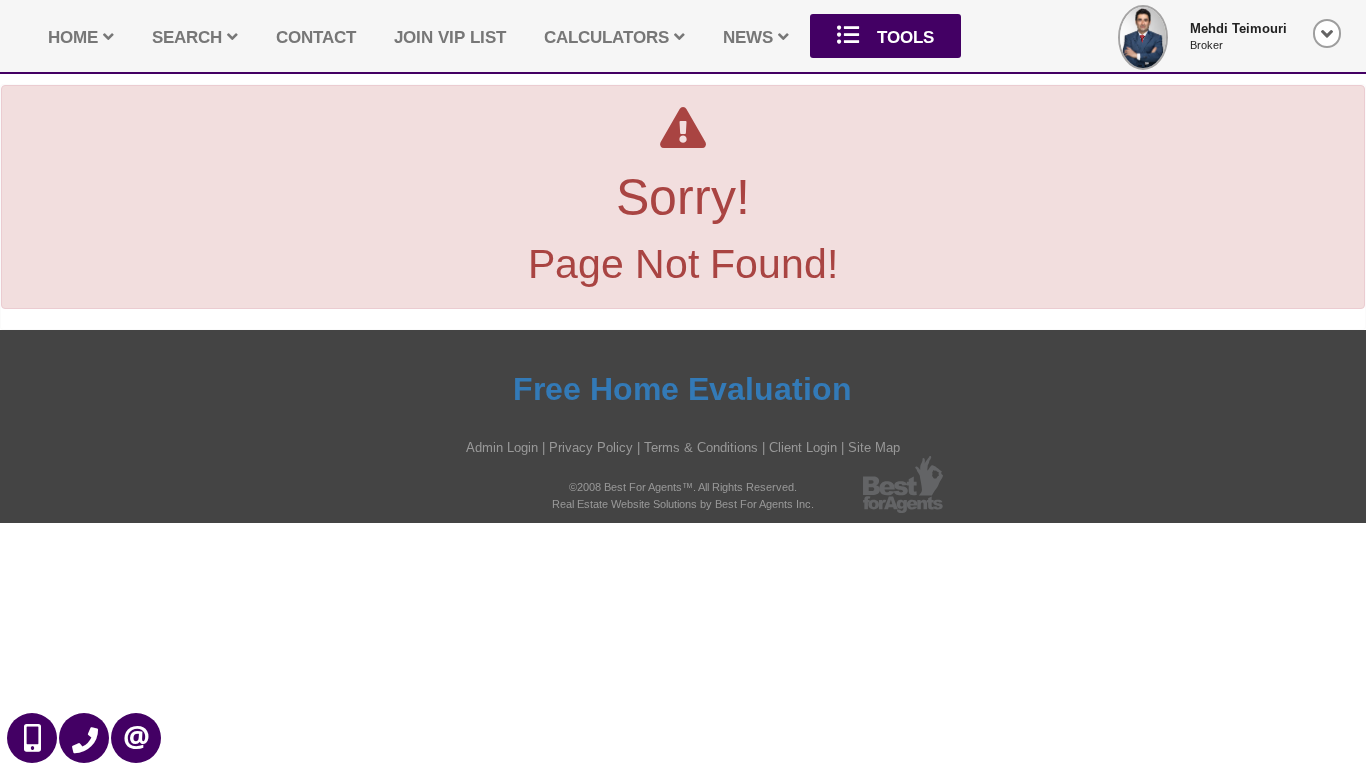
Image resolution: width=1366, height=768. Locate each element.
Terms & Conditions (701, 447)
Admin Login (502, 447)
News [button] (750, 37)
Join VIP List (450, 37)
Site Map (874, 447)
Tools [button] (903, 37)
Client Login (803, 447)
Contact (316, 37)
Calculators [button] (609, 37)
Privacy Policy (591, 447)
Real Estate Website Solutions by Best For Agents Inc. (683, 504)
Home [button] (75, 37)
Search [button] (189, 37)
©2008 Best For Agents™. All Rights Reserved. (683, 487)
